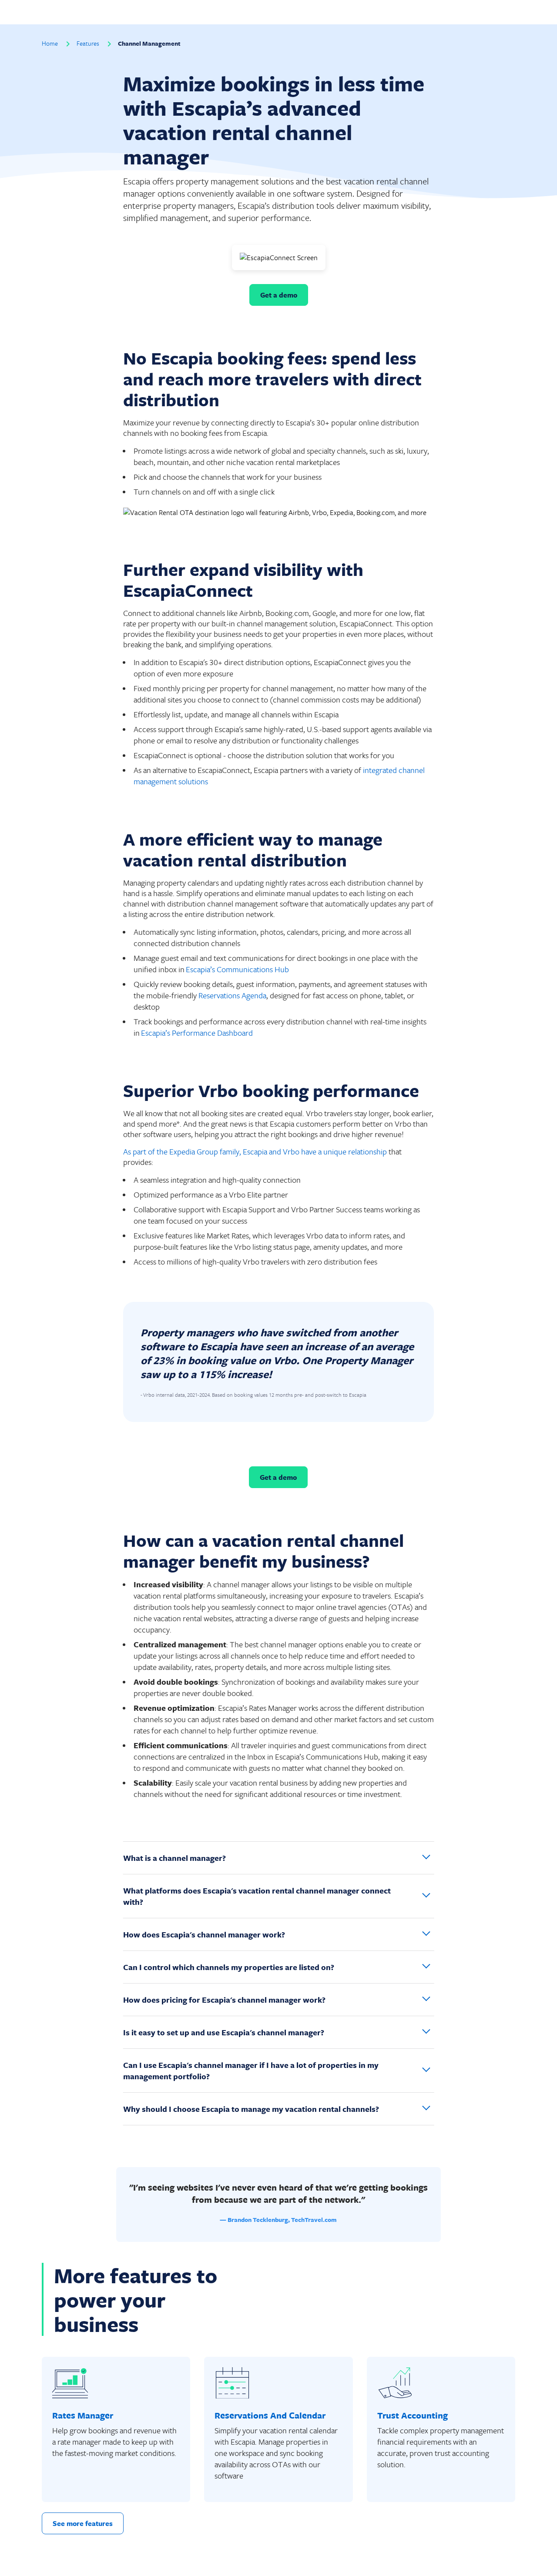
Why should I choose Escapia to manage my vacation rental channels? (251, 2109)
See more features (83, 2523)
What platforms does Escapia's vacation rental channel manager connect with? (257, 1896)
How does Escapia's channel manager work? (204, 1934)
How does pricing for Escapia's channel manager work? (224, 2000)
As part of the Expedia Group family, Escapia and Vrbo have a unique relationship (255, 1151)
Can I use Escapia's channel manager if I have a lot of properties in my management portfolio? (251, 2071)
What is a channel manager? (174, 1858)
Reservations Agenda (232, 995)
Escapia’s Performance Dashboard (198, 1033)
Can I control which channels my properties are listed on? (229, 1967)
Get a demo (279, 295)
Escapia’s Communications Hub (237, 969)
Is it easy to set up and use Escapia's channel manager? (224, 2032)
